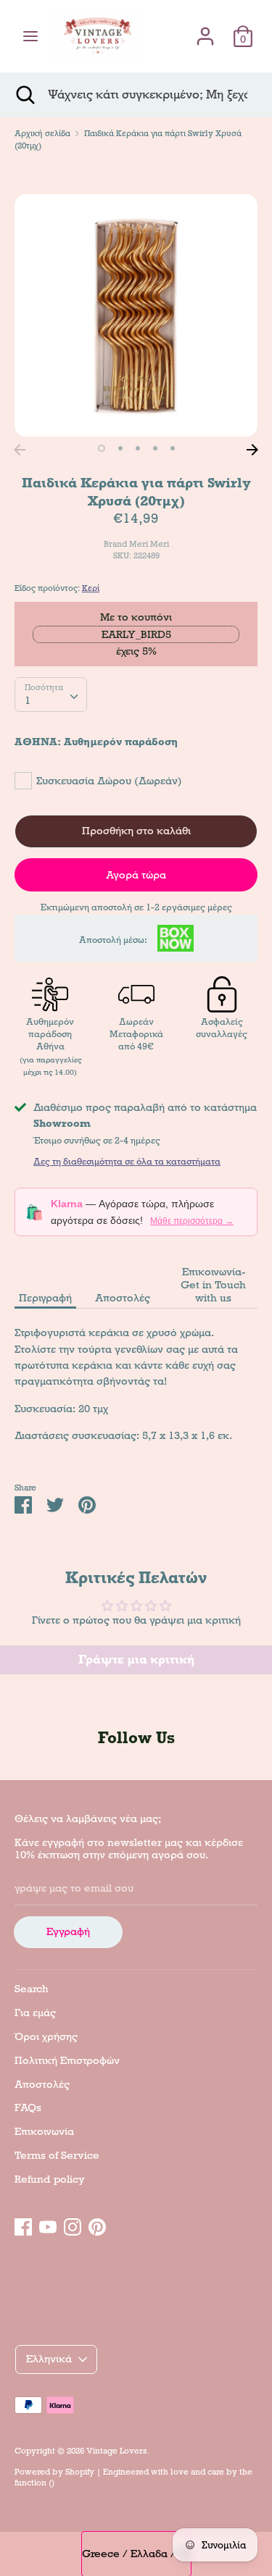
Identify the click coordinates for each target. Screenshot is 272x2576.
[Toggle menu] (30, 36)
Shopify (80, 2472)
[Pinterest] (97, 2225)
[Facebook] (23, 2225)
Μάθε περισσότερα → (192, 1221)
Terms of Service (57, 2155)
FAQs (28, 2107)
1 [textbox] (28, 700)
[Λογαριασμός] (205, 30)
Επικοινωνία (44, 2131)
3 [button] (138, 448)
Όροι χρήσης (46, 2036)
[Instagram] (73, 2225)
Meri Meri (149, 544)
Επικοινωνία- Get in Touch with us (213, 1285)
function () (34, 2483)
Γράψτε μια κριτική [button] (136, 1660)
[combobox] (51, 695)
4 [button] (155, 448)
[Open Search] (24, 95)
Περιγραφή (45, 1298)
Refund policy (50, 2179)
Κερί (91, 588)
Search (32, 1989)
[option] (136, 315)
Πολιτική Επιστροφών (67, 2060)
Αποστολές (123, 1298)
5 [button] (173, 448)
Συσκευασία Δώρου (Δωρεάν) (109, 781)
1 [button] (102, 448)
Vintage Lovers (117, 2451)
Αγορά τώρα (136, 875)
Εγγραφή (68, 1931)
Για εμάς (35, 2013)
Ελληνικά (49, 2359)
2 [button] (120, 448)
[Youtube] (48, 2225)
